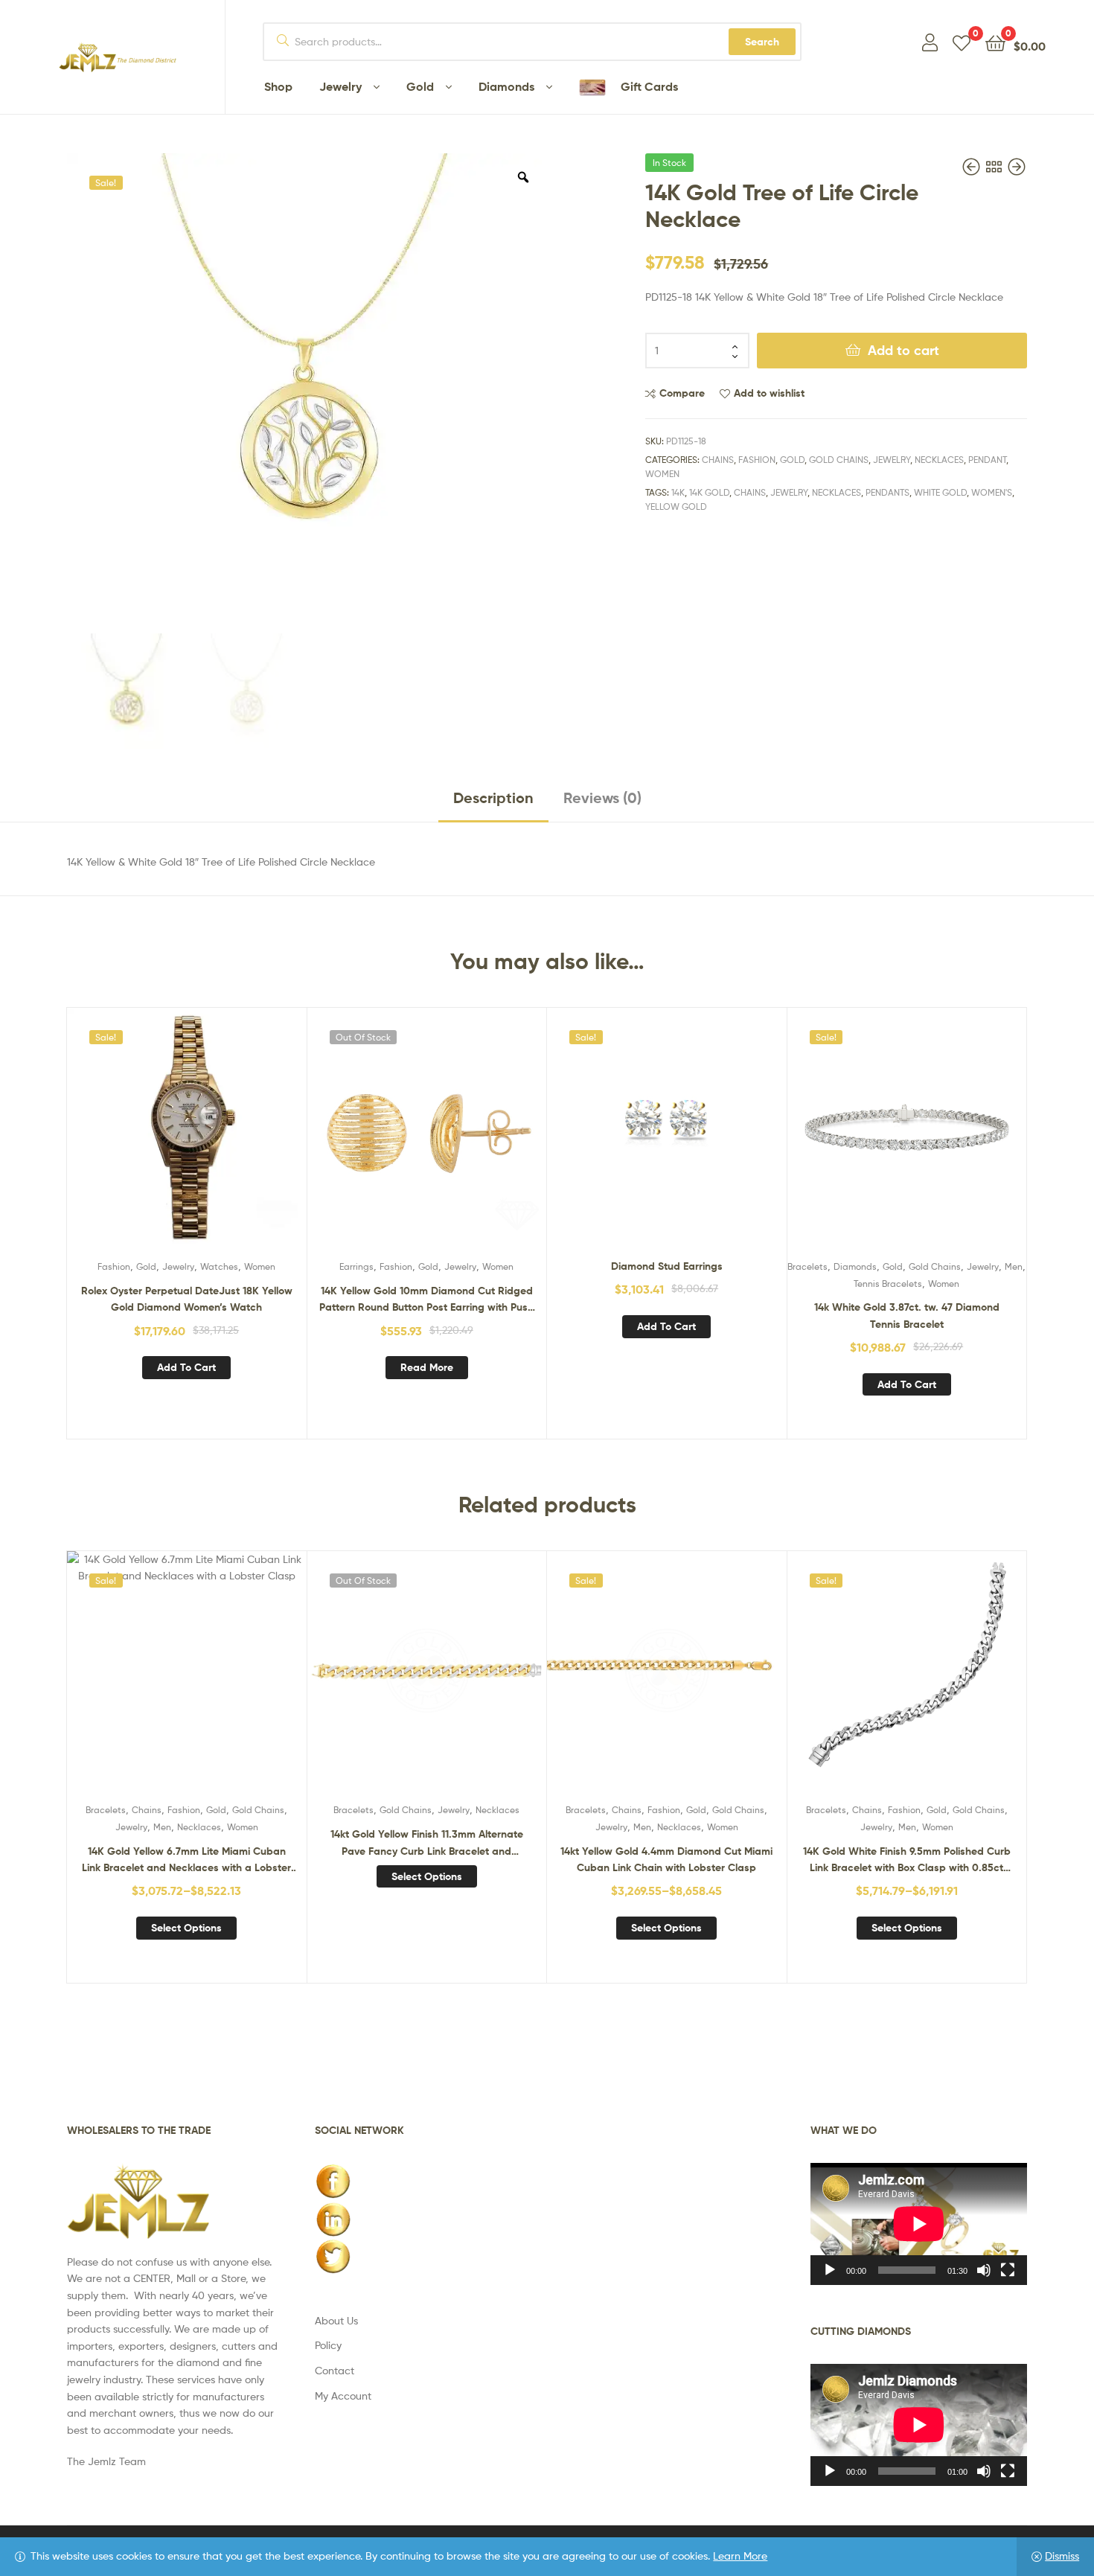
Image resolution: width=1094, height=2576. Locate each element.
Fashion (757, 460)
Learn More (740, 2556)
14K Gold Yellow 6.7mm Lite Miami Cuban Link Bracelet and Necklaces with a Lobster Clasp (186, 1860)
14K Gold (709, 492)
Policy (328, 2345)
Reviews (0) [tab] (602, 798)
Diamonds (855, 1266)
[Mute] (984, 2270)
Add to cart (903, 350)
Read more (427, 1367)
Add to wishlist (769, 393)
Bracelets (807, 1266)
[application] (919, 2224)
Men (1014, 1266)
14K (678, 492)
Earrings (356, 1266)
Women (662, 474)
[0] (962, 42)
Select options (186, 1928)
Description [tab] (493, 798)
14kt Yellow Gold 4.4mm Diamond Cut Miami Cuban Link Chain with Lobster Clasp (666, 1860)
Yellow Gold (676, 506)
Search (762, 42)
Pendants (887, 492)
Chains (718, 460)
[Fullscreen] (1008, 2270)
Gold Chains (839, 460)
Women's (992, 492)
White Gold (940, 492)
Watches (219, 1266)
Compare (682, 393)
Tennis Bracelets (888, 1284)
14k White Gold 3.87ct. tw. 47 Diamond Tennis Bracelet (907, 1316)
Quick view (223, 1139)
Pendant (987, 460)
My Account (343, 2396)
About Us (336, 2320)
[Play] (830, 2270)
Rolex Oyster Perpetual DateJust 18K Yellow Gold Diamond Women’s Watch (187, 1299)
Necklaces (939, 460)
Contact (335, 2370)
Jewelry (892, 460)
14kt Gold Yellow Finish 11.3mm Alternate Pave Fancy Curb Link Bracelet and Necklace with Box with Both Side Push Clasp (427, 1843)
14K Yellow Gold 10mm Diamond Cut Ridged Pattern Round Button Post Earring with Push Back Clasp (426, 1300)
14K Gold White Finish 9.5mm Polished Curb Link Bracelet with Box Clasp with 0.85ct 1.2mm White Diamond (907, 1860)
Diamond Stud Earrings (667, 1266)
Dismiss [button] (1062, 2556)
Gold (792, 460)
